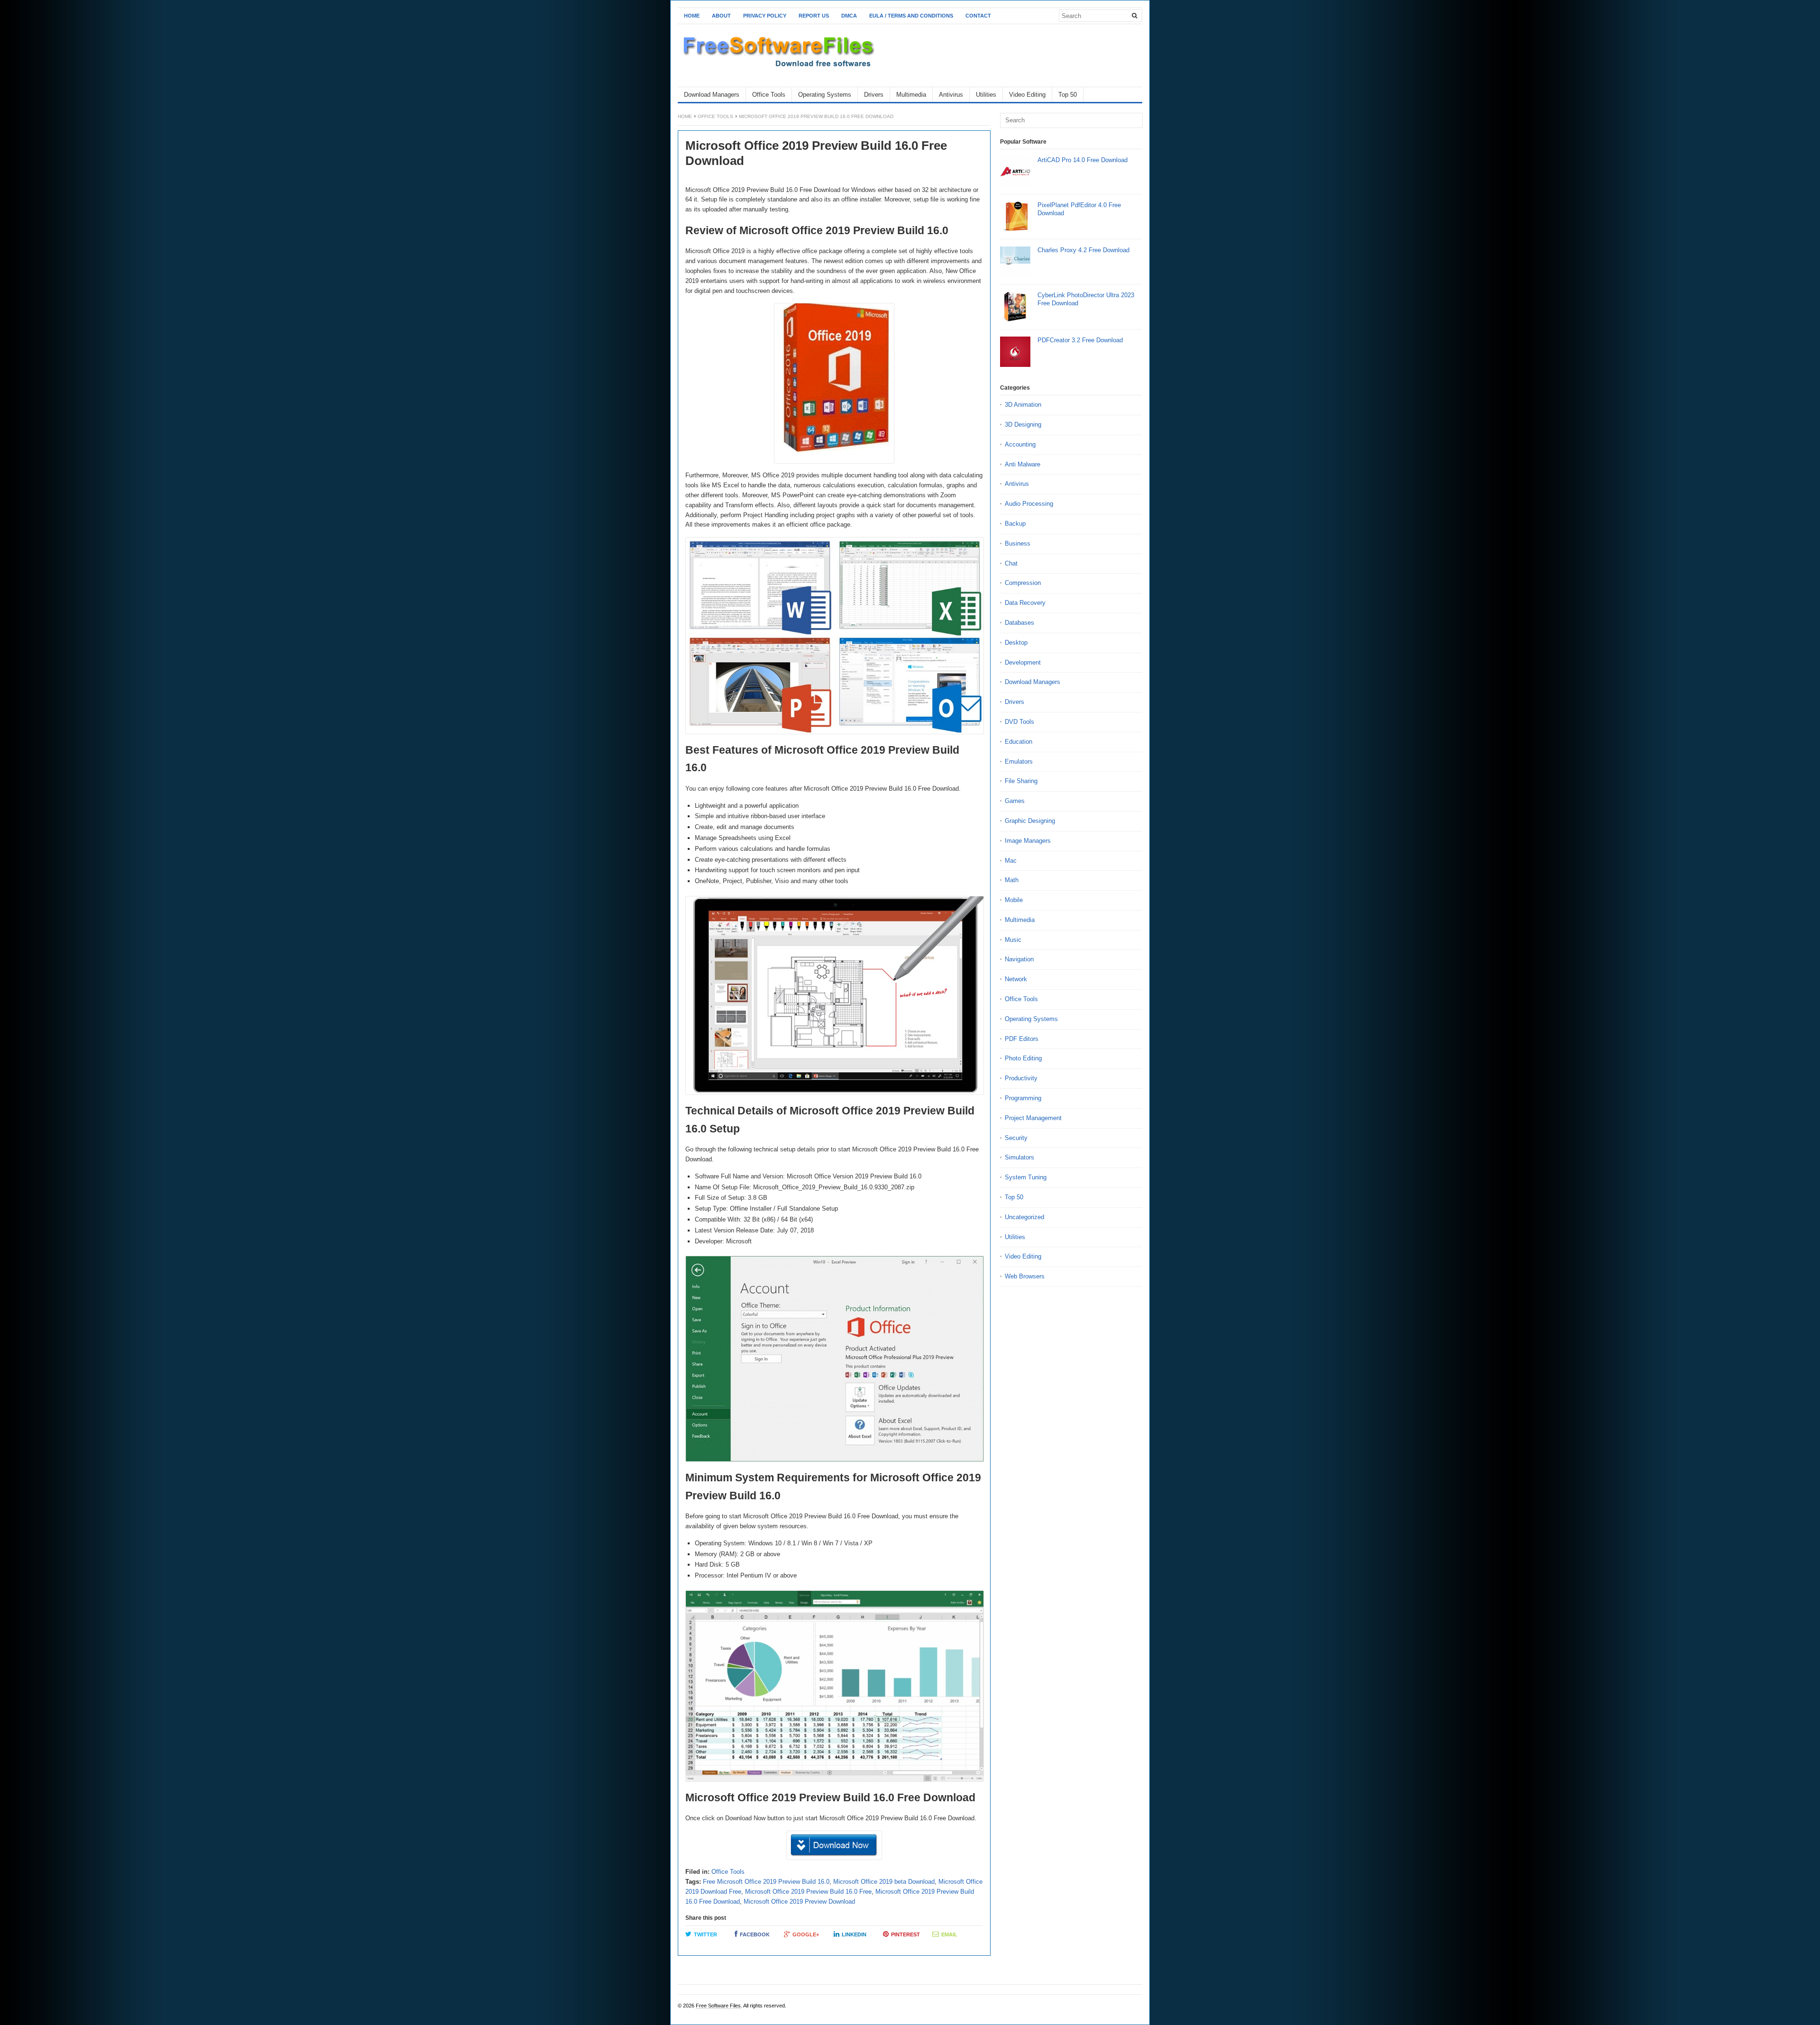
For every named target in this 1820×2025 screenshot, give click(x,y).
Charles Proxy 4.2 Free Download (1083, 250)
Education (1019, 742)
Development (1023, 662)
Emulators (1019, 762)
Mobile (1014, 900)
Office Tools (769, 95)
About (721, 16)
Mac (1011, 861)
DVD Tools (1019, 722)
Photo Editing (1023, 1058)
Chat (1011, 563)
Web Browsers (1025, 1276)
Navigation (1019, 959)
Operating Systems (825, 95)
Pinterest (905, 1934)
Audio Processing (1029, 504)
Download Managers (712, 95)
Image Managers (1028, 841)
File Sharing (1021, 781)
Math (1012, 880)
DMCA (849, 16)
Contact (978, 16)
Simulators (1019, 1157)
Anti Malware (1023, 464)
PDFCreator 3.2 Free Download (1080, 340)
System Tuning (1026, 1177)
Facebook (755, 1934)
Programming (1023, 1098)
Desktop (1016, 643)
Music (1013, 940)
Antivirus (951, 95)
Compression (1023, 583)
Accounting (1020, 444)
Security (1016, 1138)
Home (692, 16)
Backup (1015, 524)
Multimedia (911, 95)
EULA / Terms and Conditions (911, 16)
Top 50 (1068, 95)
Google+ (806, 1934)
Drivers (874, 95)
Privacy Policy (765, 16)
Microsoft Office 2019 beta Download (884, 1882)
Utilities (986, 95)
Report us (814, 16)
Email (949, 1934)
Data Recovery (1025, 603)
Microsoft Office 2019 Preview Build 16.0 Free (808, 1892)
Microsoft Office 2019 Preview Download (799, 1902)
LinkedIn (854, 1934)
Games (1015, 801)
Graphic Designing (1030, 821)
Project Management (1033, 1118)
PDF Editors (1022, 1039)
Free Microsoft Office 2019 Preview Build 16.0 (766, 1882)
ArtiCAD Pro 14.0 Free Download (1083, 160)
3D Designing (1023, 424)
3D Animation (1023, 405)
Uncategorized (1024, 1217)
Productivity (1021, 1078)
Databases (1019, 623)
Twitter (705, 1934)
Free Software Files (718, 2006)
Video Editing (1027, 95)
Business (1018, 543)
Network (1016, 979)
